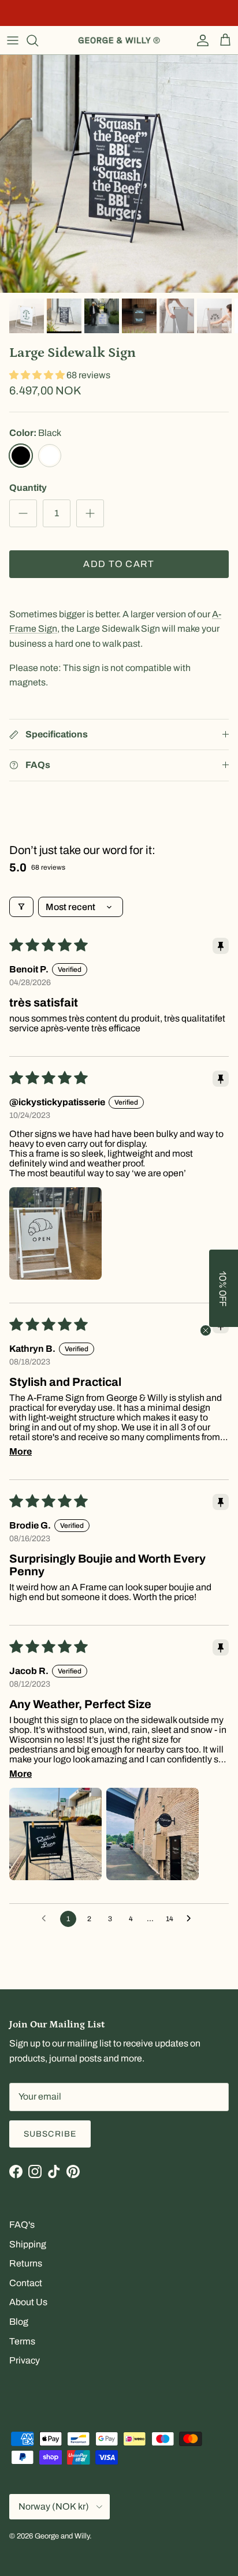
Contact (26, 2283)
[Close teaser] (206, 1330)
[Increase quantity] (90, 513)
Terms (22, 2341)
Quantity (28, 488)
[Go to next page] (192, 1919)
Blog (19, 2322)
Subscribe (50, 2134)
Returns (26, 2263)
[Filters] (21, 907)
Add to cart (119, 564)
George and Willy (62, 2536)
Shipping (28, 2244)
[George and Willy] (119, 40)
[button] (38, 375)
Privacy (25, 2360)
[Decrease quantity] (23, 513)
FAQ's (22, 2225)
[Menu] (13, 40)
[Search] (38, 40)
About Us (28, 2302)
